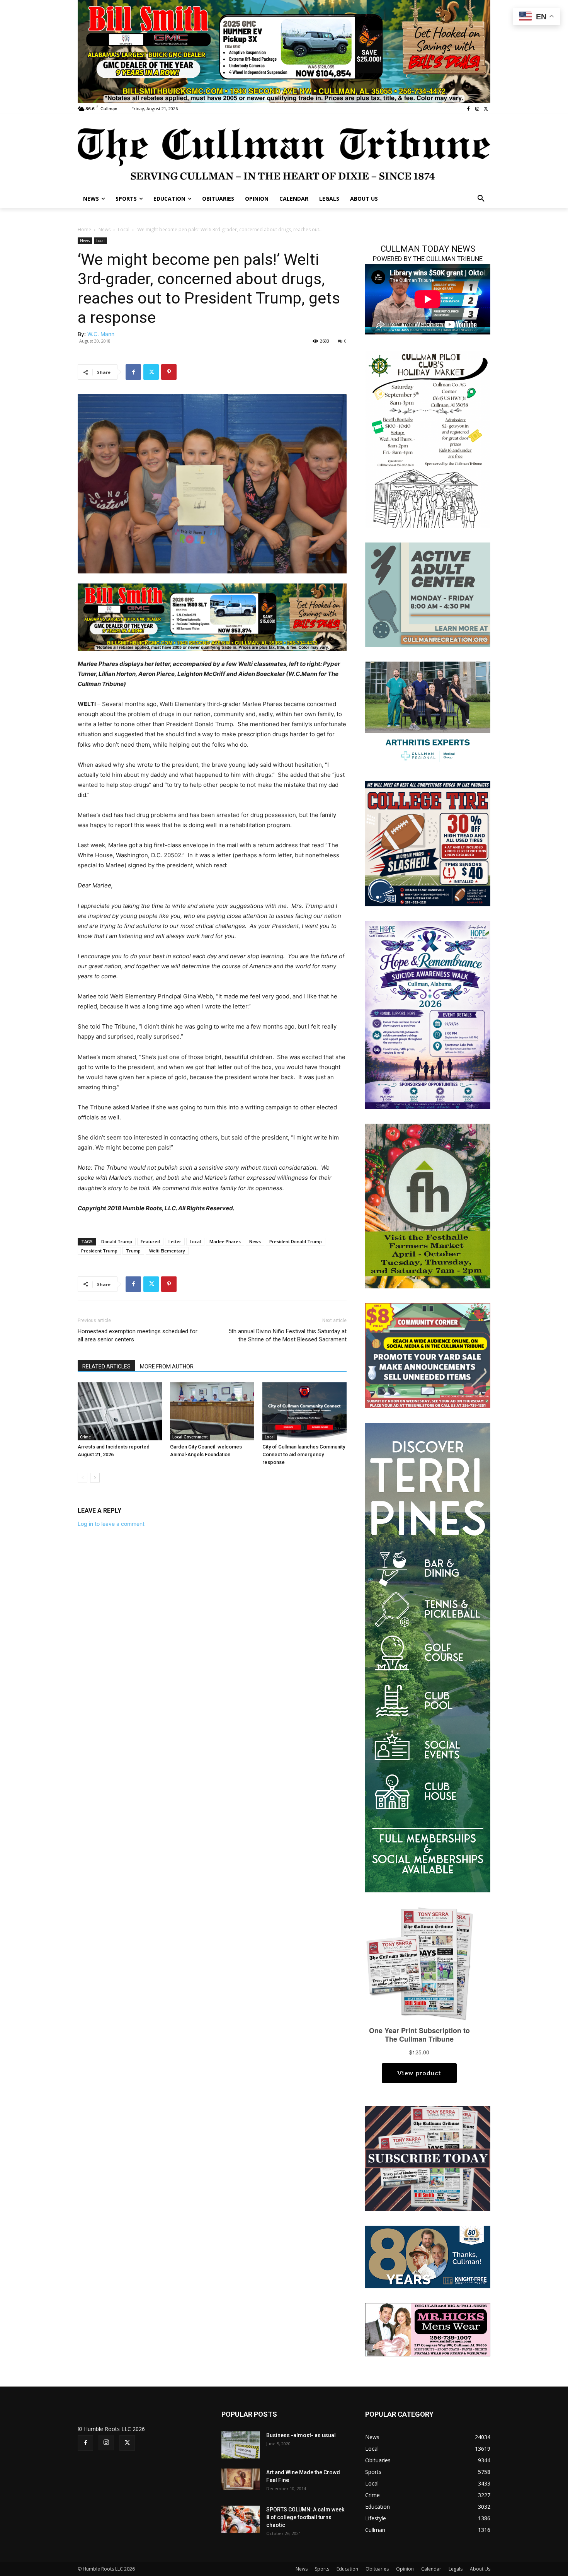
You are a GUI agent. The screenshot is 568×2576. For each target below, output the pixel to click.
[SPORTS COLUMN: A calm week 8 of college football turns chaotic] (241, 2519)
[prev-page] (82, 1478)
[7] (284, 51)
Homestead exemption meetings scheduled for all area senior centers (138, 1335)
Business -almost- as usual (301, 2435)
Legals (456, 2569)
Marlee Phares (225, 1241)
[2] (428, 713)
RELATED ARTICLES (106, 1366)
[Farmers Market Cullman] (428, 1205)
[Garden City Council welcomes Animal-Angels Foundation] (212, 1411)
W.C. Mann (101, 334)
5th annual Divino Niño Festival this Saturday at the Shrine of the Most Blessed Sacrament (287, 1335)
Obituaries (377, 2569)
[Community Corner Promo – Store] (428, 1355)
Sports (322, 2569)
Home (84, 229)
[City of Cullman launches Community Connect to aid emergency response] (304, 1411)
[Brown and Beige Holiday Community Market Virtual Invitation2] (428, 439)
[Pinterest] (169, 372)
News (105, 229)
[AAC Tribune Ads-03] (428, 594)
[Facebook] (469, 109)
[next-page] (95, 1478)
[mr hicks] (428, 2329)
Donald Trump (117, 1241)
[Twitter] (486, 109)
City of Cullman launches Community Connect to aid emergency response (304, 1454)
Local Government (190, 1437)
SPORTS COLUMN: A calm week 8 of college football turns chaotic (305, 2517)
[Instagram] (477, 109)
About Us (480, 2569)
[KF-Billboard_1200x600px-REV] (428, 2256)
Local (124, 229)
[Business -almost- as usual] (241, 2445)
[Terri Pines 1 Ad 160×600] (428, 1657)
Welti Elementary (167, 1251)
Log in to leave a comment (111, 1524)
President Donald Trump (296, 1241)
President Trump (99, 1251)
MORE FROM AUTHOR (167, 1366)
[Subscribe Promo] (428, 2158)
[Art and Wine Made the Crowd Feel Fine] (241, 2479)
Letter (175, 1241)
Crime (85, 1437)
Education (347, 2569)
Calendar (431, 2569)
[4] (212, 617)
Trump (133, 1251)
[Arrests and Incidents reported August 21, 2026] (120, 1411)
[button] (481, 199)
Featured (150, 1241)
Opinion (405, 2569)
